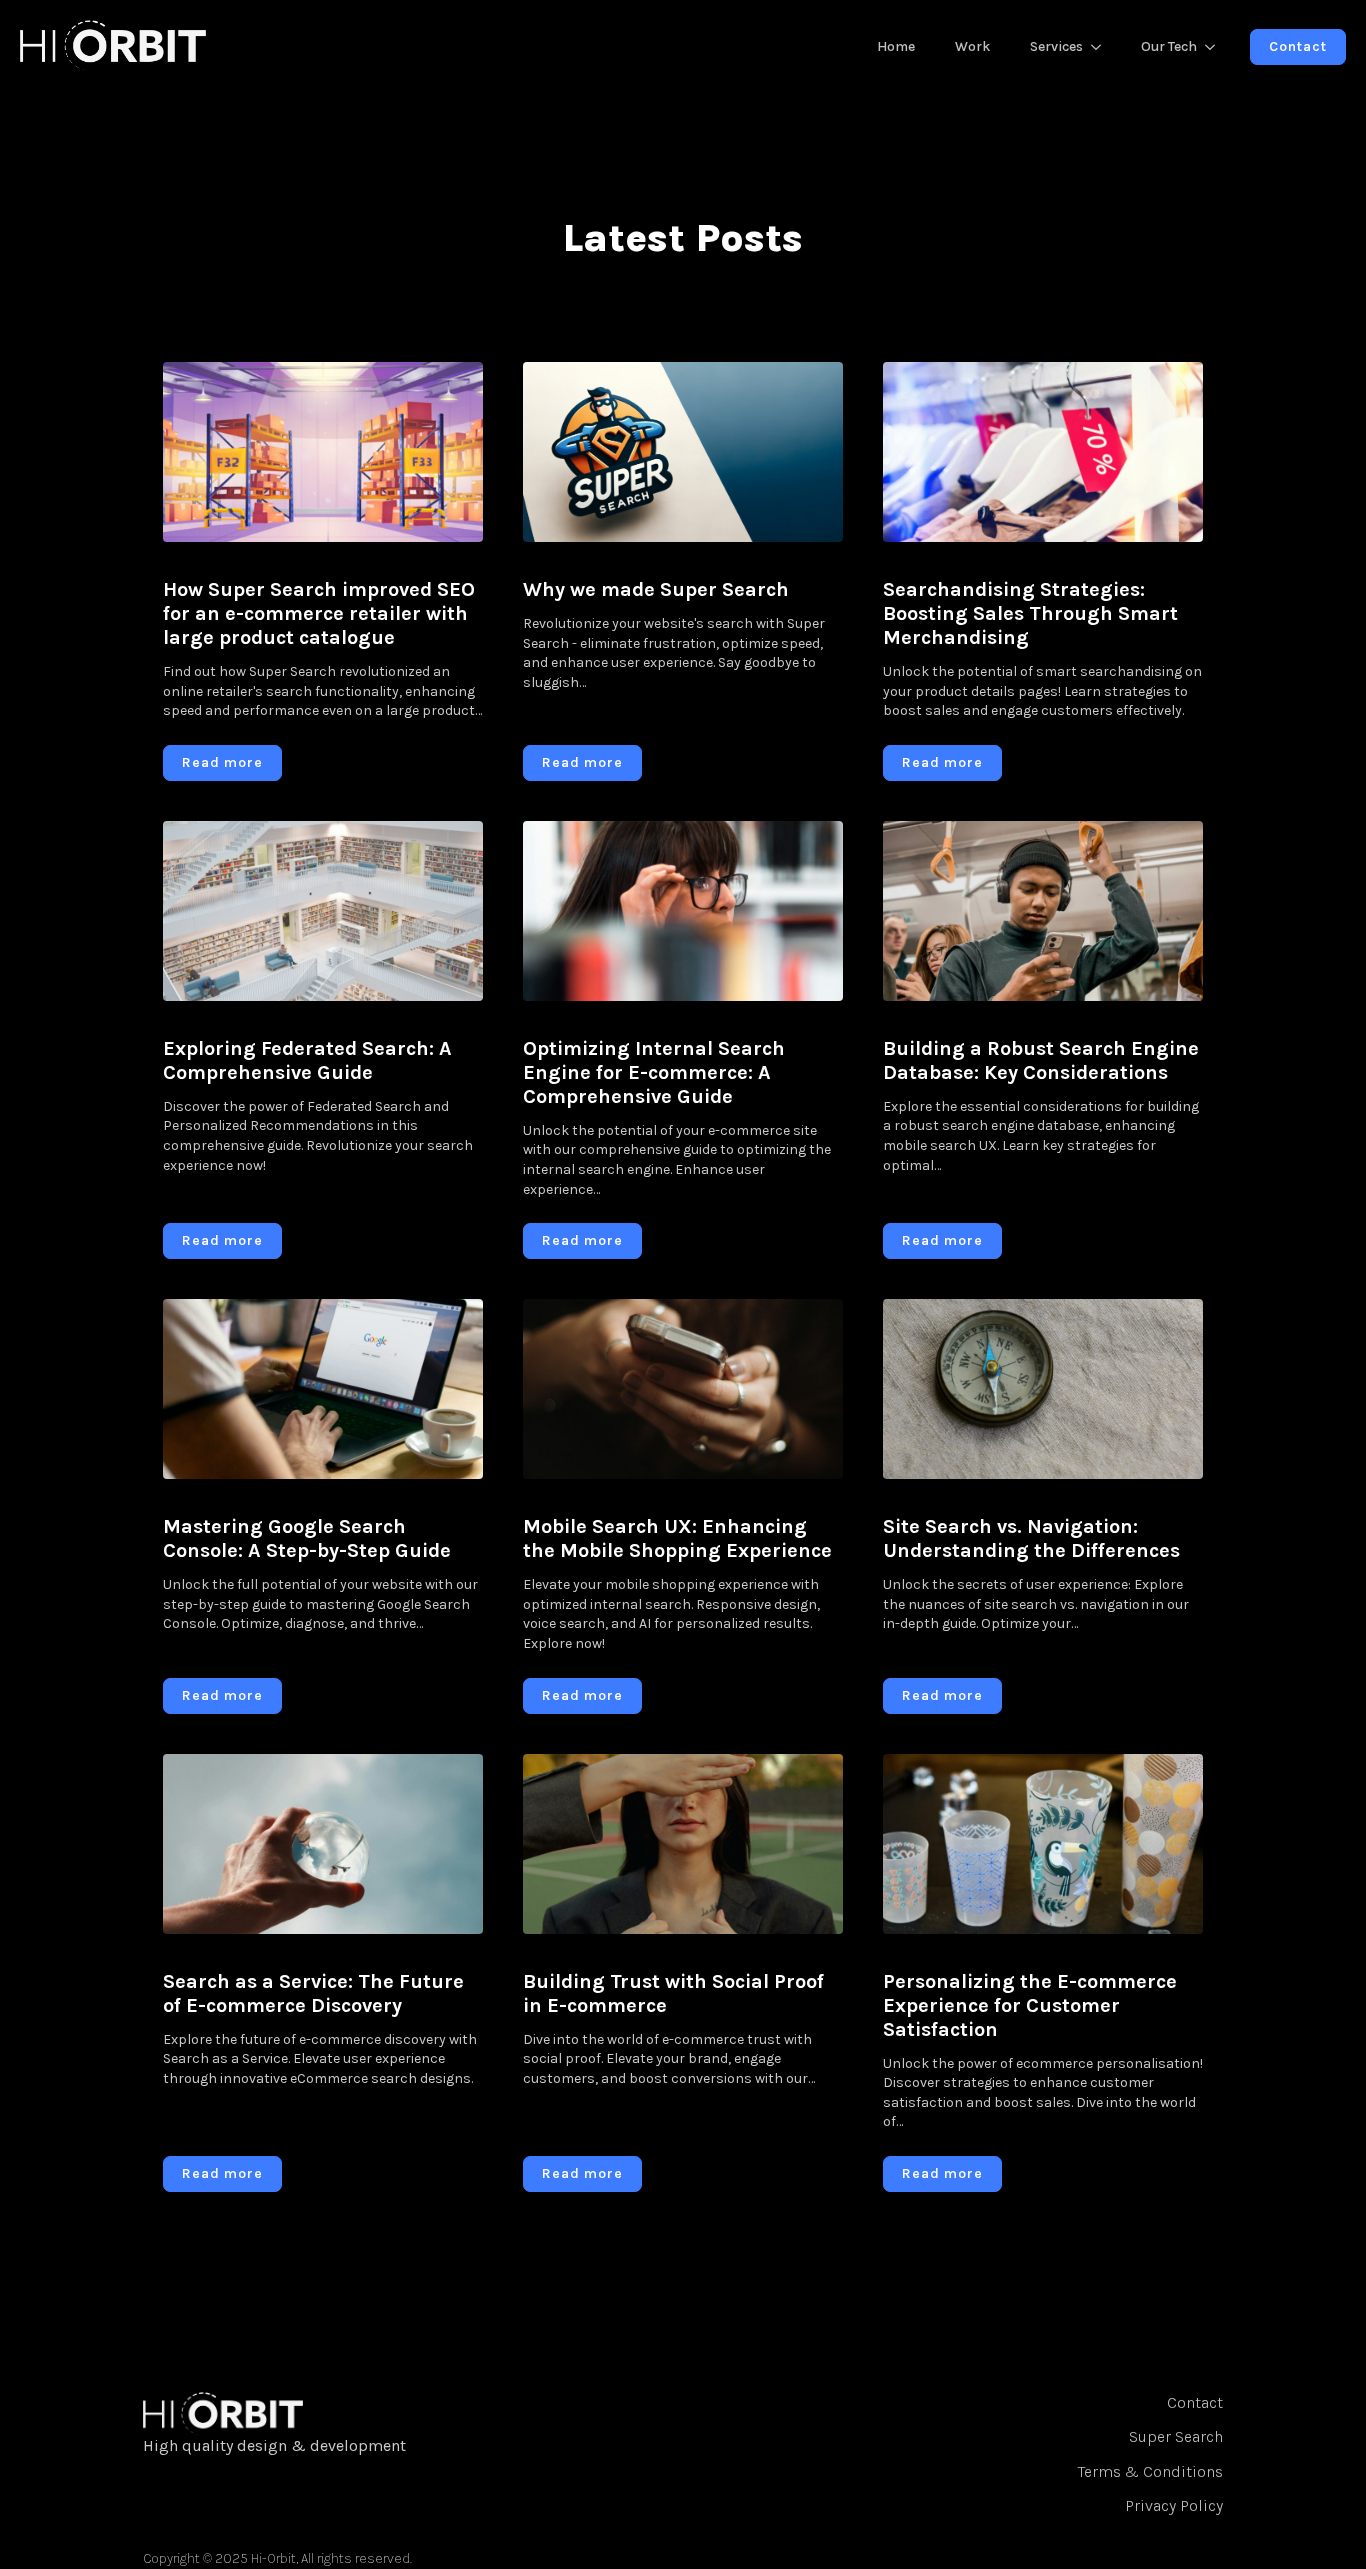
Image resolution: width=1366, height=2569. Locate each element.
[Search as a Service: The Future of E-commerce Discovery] (323, 1844)
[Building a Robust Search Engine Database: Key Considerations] (1043, 911)
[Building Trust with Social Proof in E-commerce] (683, 1844)
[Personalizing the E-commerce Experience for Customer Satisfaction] (1043, 1844)
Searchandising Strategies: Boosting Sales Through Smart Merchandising (1030, 613)
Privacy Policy (1174, 2505)
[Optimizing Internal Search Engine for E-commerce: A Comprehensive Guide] (683, 911)
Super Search (1176, 2436)
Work (972, 46)
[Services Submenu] (1102, 47)
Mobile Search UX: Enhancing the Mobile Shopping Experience (677, 1538)
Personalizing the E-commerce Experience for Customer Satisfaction (1030, 2005)
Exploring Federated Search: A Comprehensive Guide (307, 1060)
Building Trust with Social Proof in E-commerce (673, 1993)
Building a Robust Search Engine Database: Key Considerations (1041, 1060)
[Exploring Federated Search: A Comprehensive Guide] (323, 911)
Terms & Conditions (1150, 2471)
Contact (1195, 2402)
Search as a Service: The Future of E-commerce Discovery (313, 1993)
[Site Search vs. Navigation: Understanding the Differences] (1043, 1389)
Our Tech (1169, 46)
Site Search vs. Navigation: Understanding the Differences (1031, 1538)
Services (1056, 46)
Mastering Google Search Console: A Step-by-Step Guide (307, 1538)
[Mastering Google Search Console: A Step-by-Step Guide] (323, 1389)
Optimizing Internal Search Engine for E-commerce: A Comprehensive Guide (654, 1072)
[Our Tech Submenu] (1216, 47)
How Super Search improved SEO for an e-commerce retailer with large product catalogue (319, 613)
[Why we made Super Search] (683, 452)
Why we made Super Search (656, 589)
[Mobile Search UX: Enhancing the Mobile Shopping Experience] (683, 1389)
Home (896, 46)
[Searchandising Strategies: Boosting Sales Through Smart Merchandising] (1043, 452)
